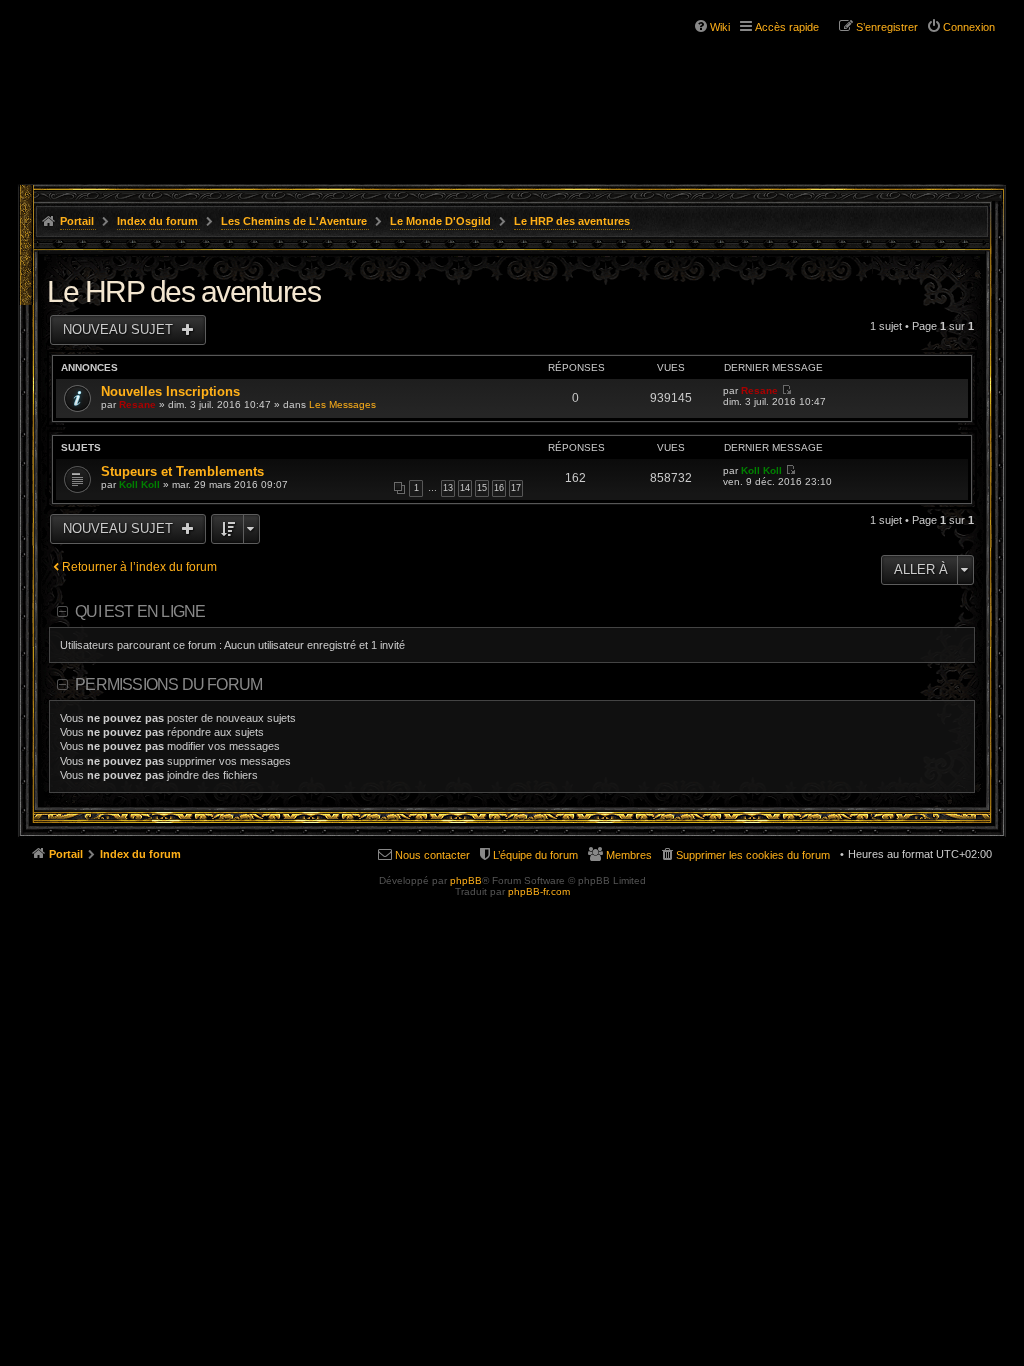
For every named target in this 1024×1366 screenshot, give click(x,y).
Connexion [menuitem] (969, 27)
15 (482, 488)
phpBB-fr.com (539, 891)
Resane (137, 404)
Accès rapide (787, 27)
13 (448, 488)
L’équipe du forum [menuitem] (535, 855)
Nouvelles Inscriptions (170, 391)
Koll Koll (139, 484)
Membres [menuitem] (629, 855)
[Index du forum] (140, 78)
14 (465, 488)
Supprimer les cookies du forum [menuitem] (753, 855)
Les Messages (342, 404)
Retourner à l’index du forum (139, 567)
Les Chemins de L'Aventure (294, 221)
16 (499, 488)
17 (516, 488)
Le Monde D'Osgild (440, 221)
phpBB (466, 880)
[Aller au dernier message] (786, 390)
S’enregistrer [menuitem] (887, 27)
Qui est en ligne (140, 611)
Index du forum (157, 221)
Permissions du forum (168, 684)
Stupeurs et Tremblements (182, 471)
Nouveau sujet (120, 329)
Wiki (720, 27)
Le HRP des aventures (572, 221)
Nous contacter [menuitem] (432, 855)
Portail (77, 221)
